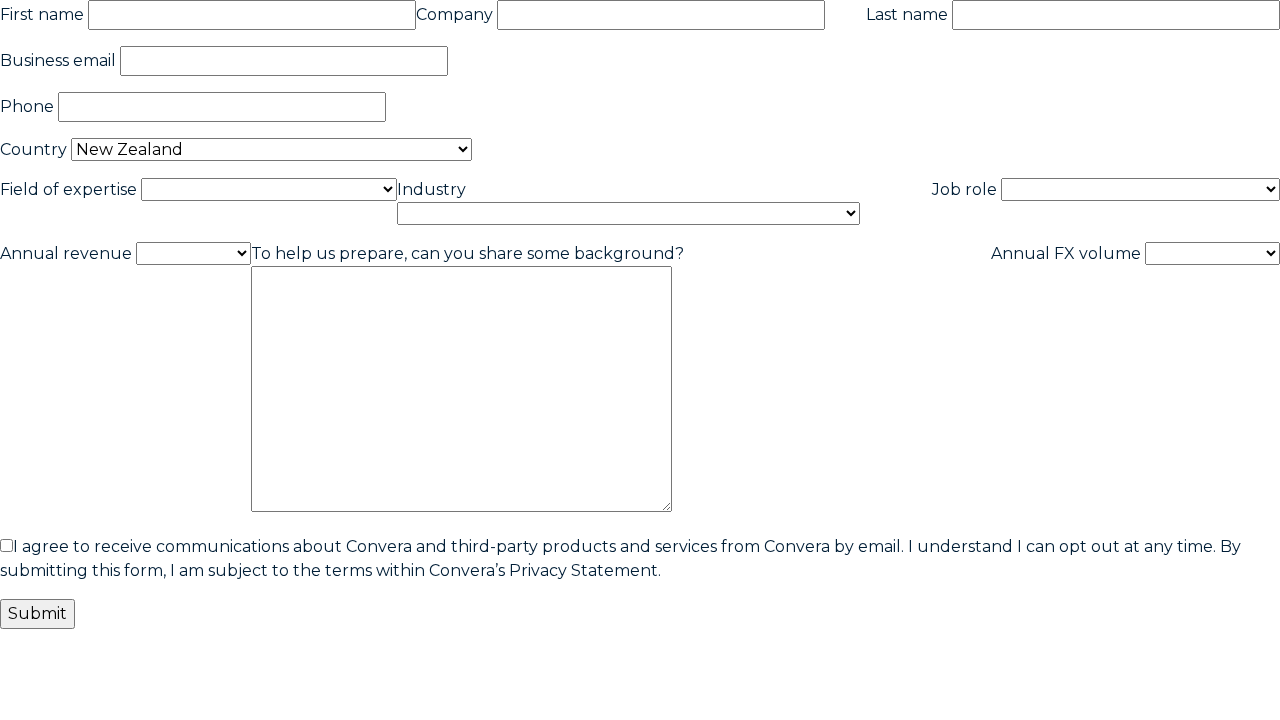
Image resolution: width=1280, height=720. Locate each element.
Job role (964, 189)
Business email (58, 60)
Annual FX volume (1066, 253)
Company (454, 14)
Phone (27, 106)
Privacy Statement (583, 570)
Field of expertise (68, 189)
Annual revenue (66, 253)
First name (42, 14)
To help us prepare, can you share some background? (467, 253)
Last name (907, 14)
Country (33, 149)
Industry (431, 189)
